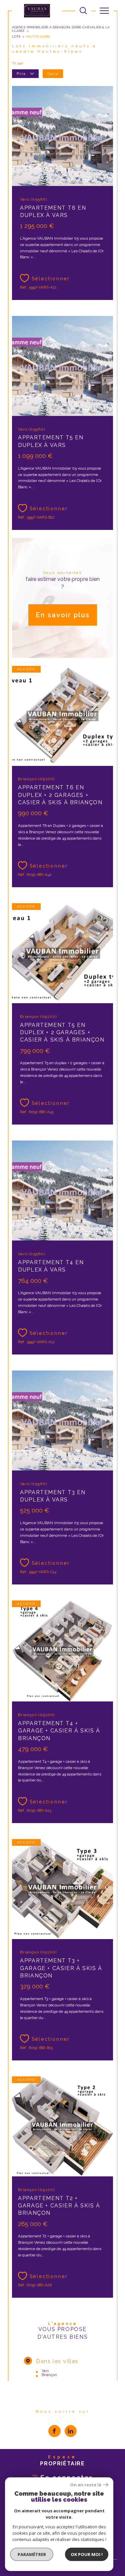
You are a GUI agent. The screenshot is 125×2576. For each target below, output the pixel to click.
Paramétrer (32, 2554)
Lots (16, 36)
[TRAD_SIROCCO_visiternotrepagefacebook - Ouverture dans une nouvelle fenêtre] (54, 2431)
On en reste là (86, 2485)
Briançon (49, 2375)
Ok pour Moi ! (87, 2554)
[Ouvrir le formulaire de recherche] (83, 11)
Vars (45, 2371)
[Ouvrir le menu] (104, 11)
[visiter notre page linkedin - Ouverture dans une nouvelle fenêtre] (71, 2431)
